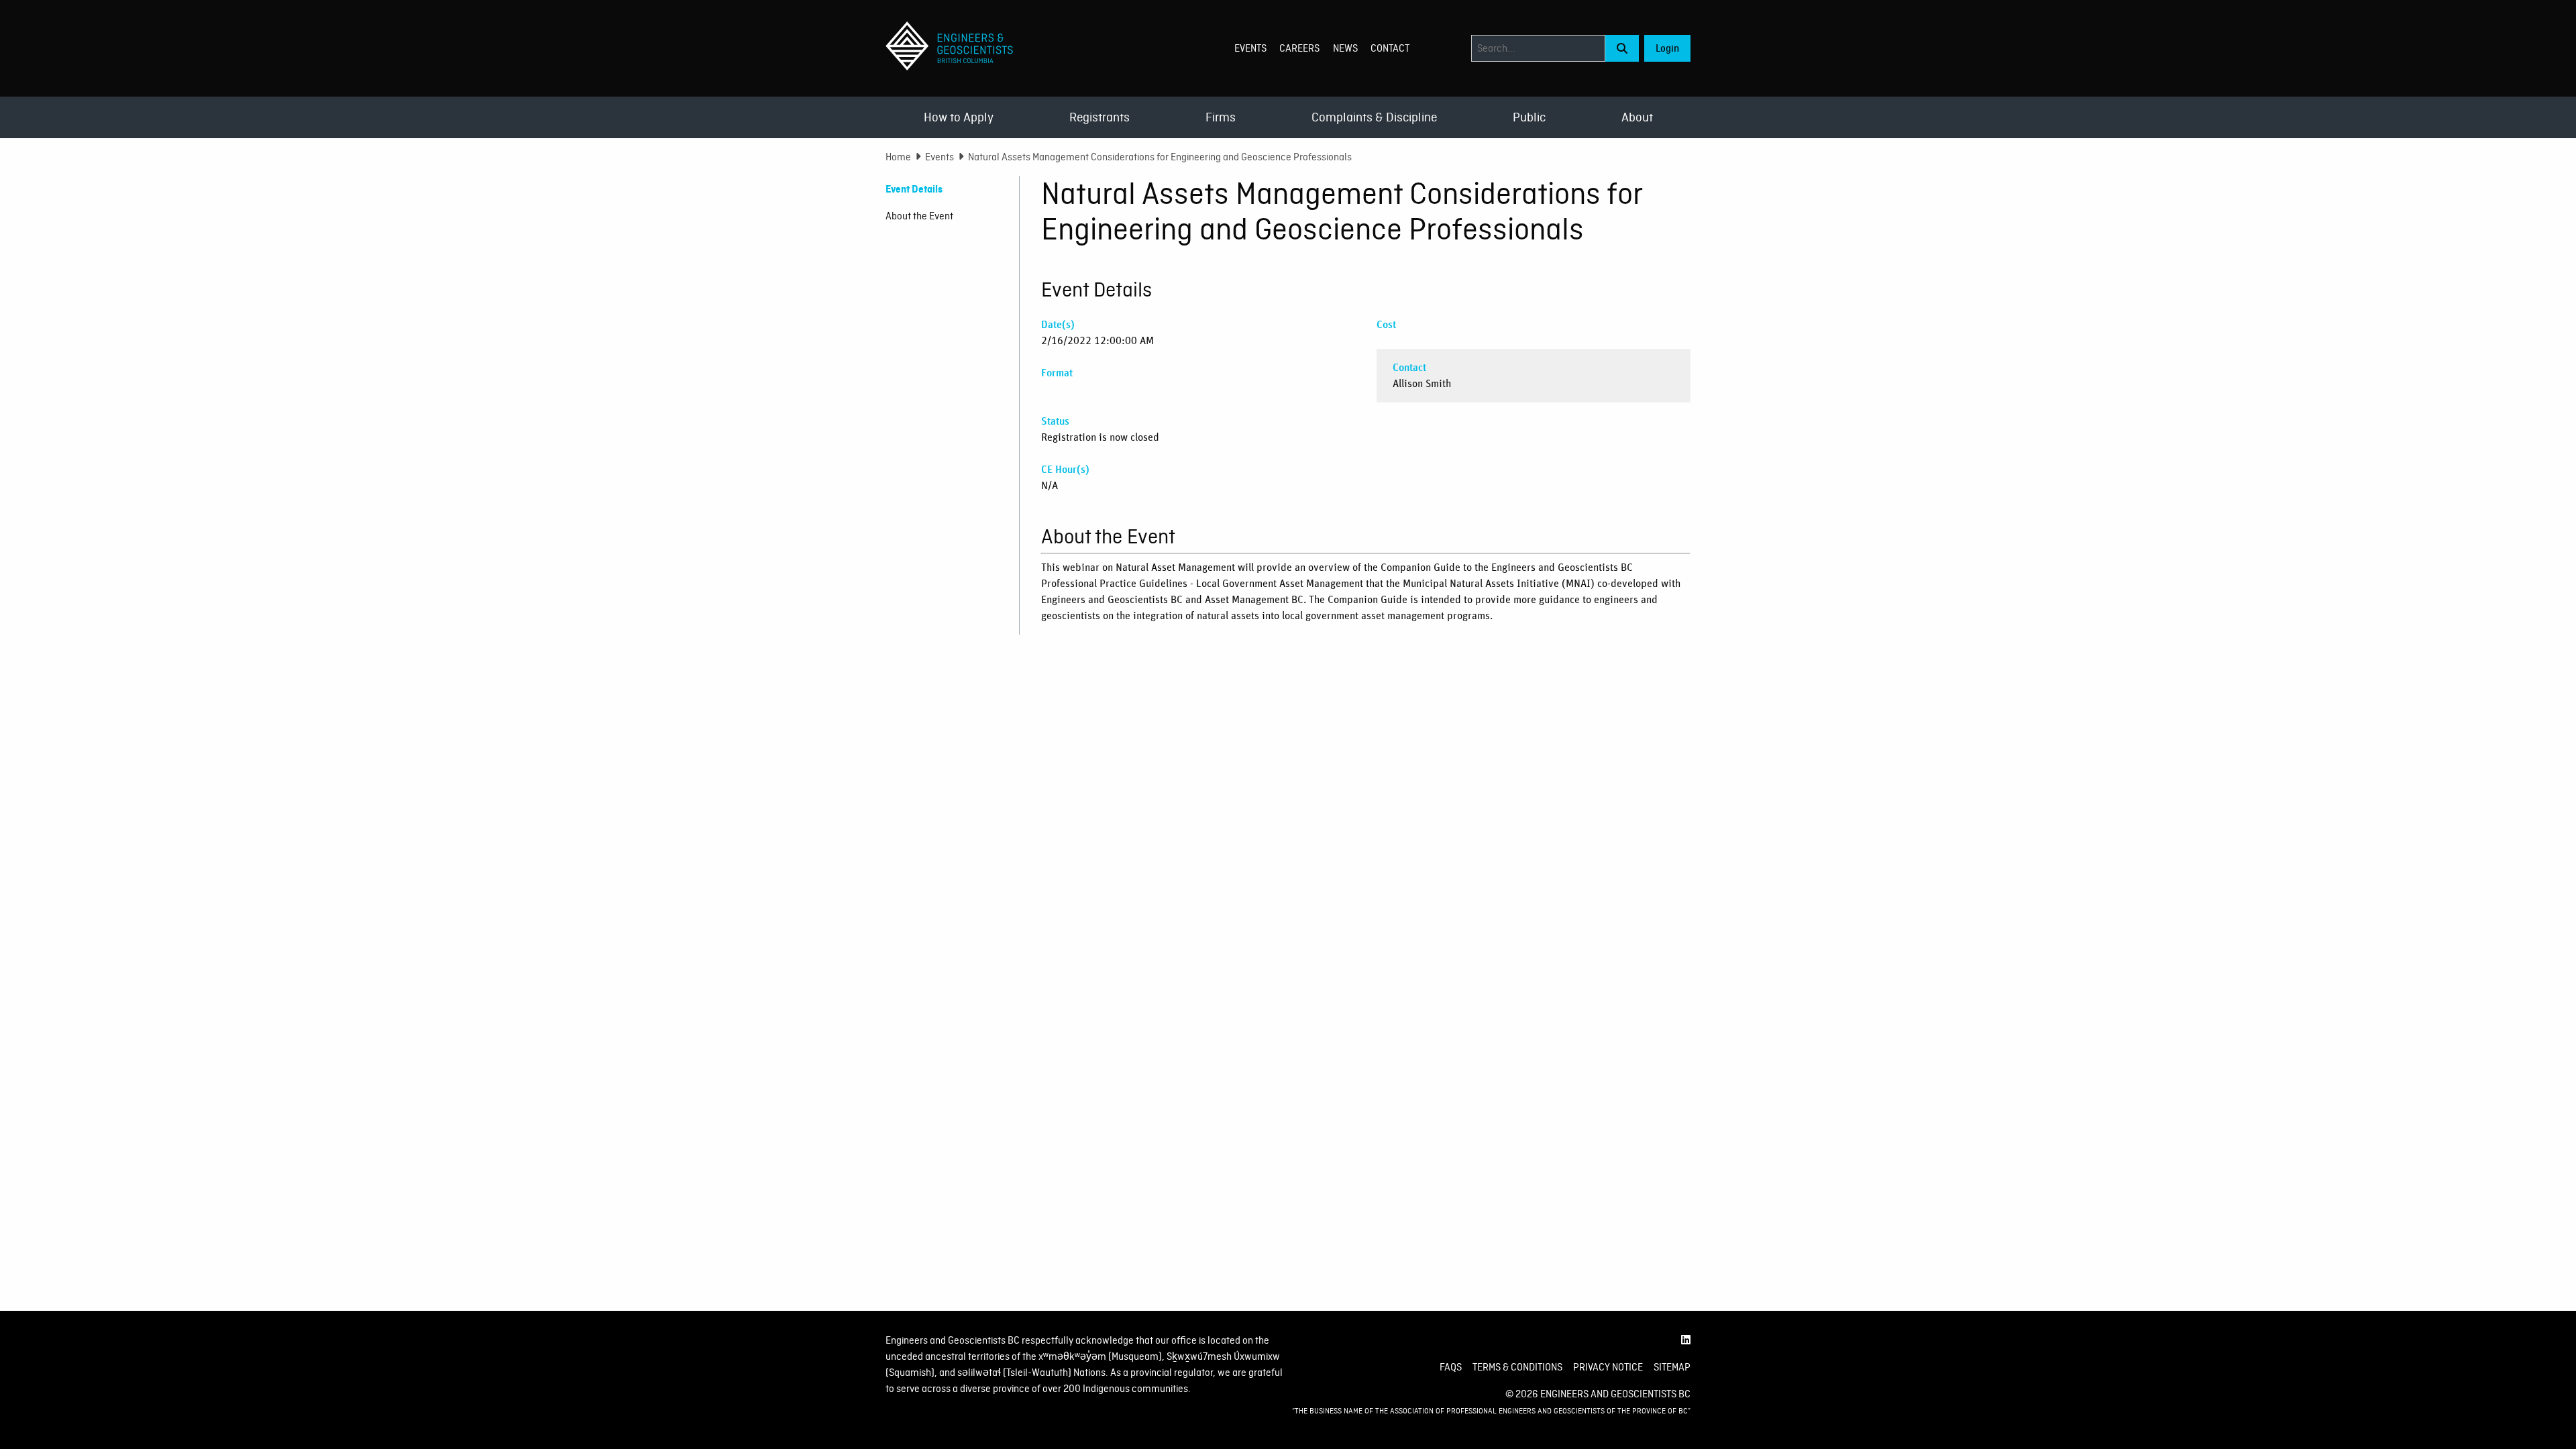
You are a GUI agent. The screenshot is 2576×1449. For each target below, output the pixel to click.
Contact (1390, 48)
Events (1250, 48)
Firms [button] (1221, 117)
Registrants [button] (1099, 117)
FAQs (1451, 1367)
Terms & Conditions (1517, 1367)
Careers (1299, 48)
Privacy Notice (1608, 1367)
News (1345, 48)
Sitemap (1672, 1367)
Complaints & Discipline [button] (1374, 117)
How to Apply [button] (959, 117)
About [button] (1637, 117)
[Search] (1622, 48)
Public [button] (1529, 117)
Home (898, 157)
